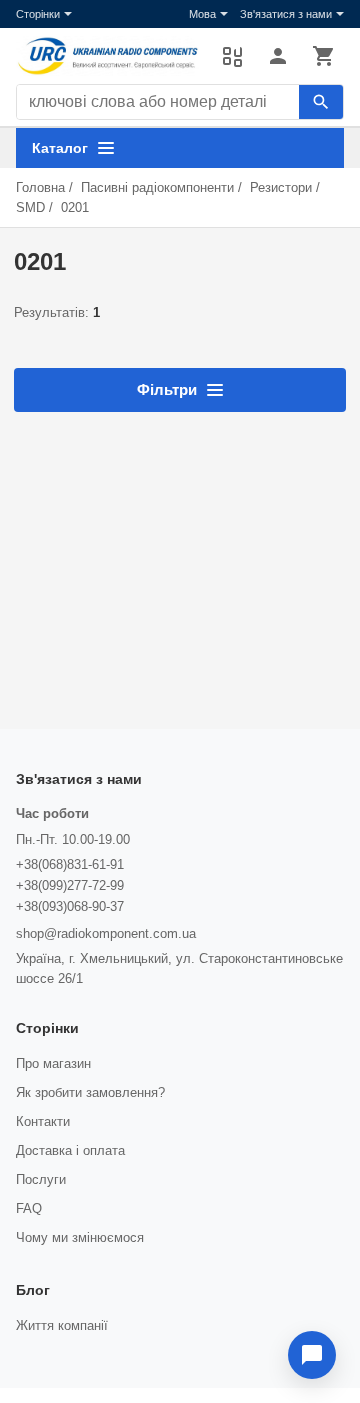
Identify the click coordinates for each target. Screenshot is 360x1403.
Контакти (43, 1121)
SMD (30, 207)
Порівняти (232, 56)
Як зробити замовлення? (90, 1092)
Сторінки (38, 14)
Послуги (41, 1179)
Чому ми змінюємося (80, 1237)
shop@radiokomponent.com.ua (106, 933)
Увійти (278, 56)
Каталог (60, 148)
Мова (202, 14)
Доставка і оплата (70, 1150)
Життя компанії (62, 1325)
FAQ (29, 1208)
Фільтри (167, 389)
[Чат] (312, 1355)
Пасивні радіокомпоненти (157, 187)
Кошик (324, 56)
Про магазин (53, 1063)
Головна (40, 187)
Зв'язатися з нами (286, 14)
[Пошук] (321, 102)
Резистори (281, 187)
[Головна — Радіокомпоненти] (109, 56)
